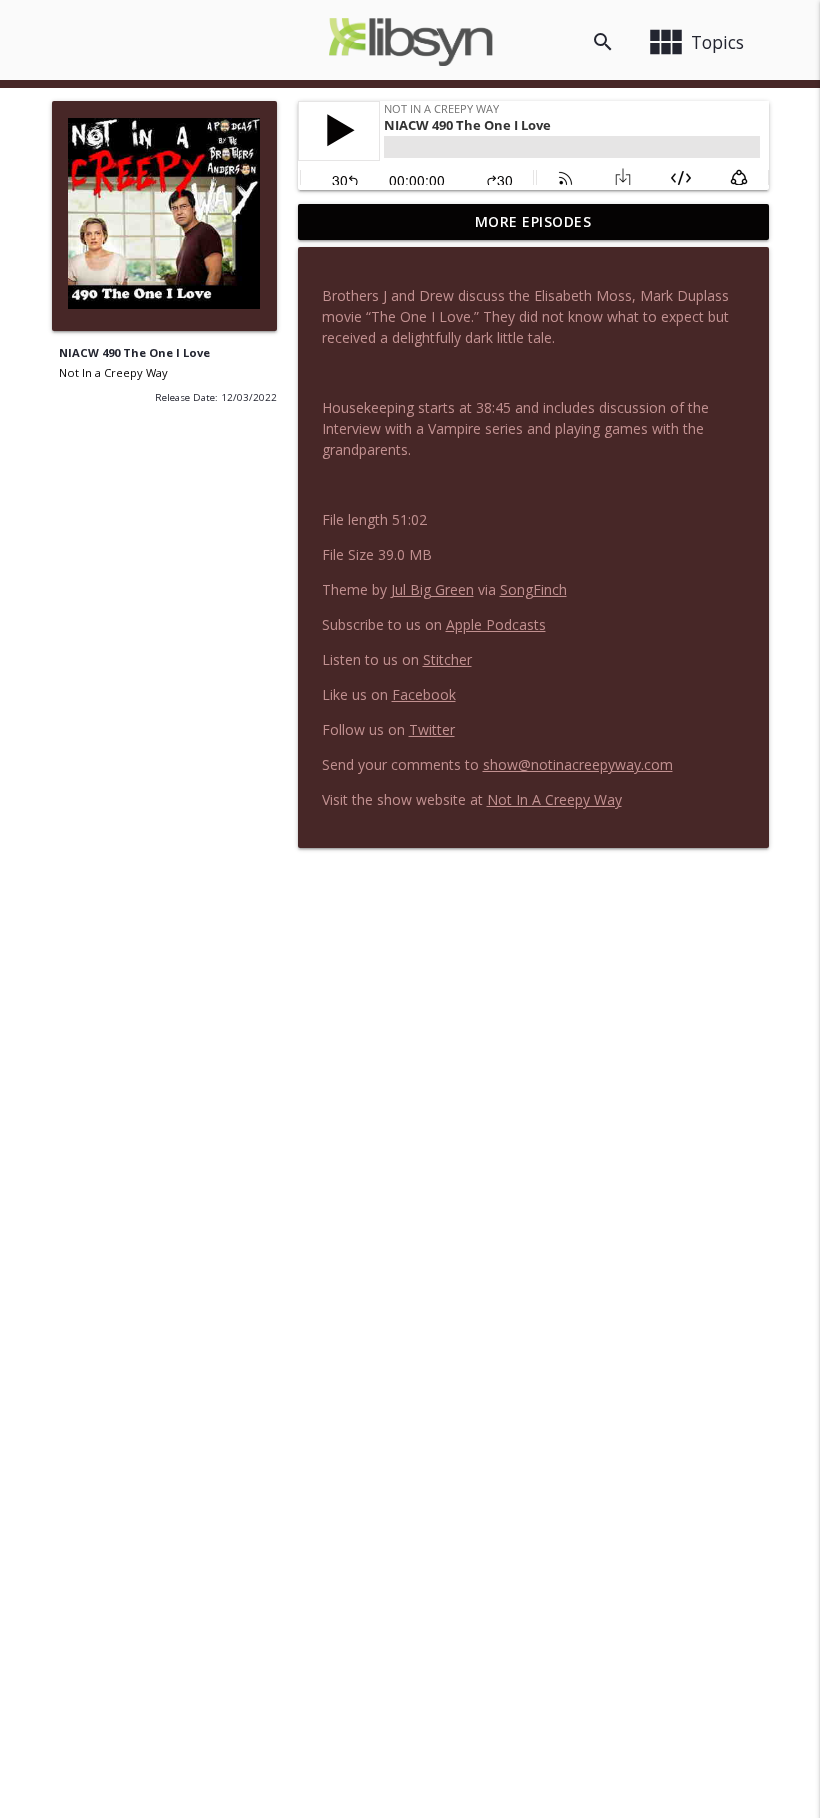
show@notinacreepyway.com (578, 764)
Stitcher (447, 659)
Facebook (424, 694)
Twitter (432, 729)
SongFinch (533, 589)
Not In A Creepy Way (554, 799)
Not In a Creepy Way (113, 372)
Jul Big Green (432, 589)
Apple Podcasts (496, 624)
